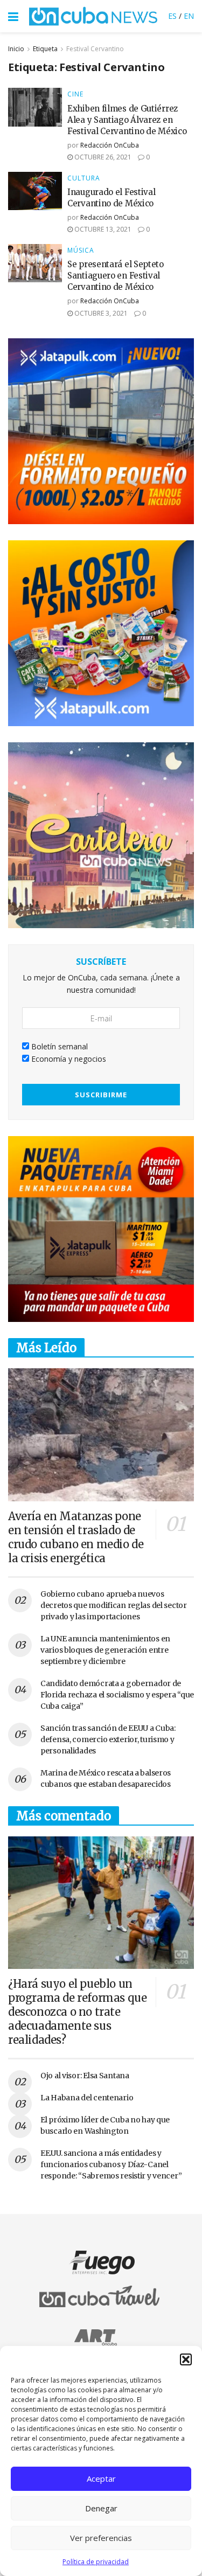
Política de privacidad (96, 2562)
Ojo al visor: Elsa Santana (85, 2076)
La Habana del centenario (87, 2098)
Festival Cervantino (95, 49)
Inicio (16, 49)
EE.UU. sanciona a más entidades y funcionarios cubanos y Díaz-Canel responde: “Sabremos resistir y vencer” (111, 2164)
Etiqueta (45, 49)
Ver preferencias (101, 2538)
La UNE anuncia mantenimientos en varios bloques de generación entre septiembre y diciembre (105, 1650)
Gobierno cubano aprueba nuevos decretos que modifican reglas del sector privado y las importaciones (114, 1605)
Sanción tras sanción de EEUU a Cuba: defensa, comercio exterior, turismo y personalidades (108, 1739)
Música (81, 250)
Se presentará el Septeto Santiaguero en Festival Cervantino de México (116, 276)
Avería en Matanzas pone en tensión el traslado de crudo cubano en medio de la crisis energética (76, 1537)
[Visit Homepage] (93, 16)
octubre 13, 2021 (102, 229)
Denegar (101, 2508)
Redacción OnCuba (110, 145)
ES (172, 16)
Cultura (84, 178)
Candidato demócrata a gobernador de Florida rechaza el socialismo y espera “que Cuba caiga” (117, 1695)
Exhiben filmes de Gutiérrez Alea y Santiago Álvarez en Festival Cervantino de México (127, 120)
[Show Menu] (13, 16)
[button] (186, 2359)
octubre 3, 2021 (100, 313)
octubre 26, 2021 (102, 157)
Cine (75, 94)
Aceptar (101, 2478)
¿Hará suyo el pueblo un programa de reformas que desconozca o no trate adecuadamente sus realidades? (77, 2012)
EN (189, 16)
